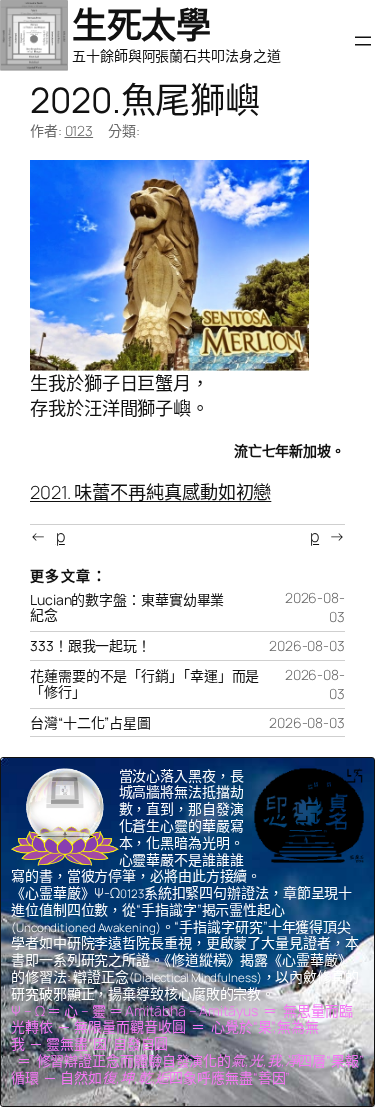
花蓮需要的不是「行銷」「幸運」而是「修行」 (144, 684)
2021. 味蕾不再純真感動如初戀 (150, 492)
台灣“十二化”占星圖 (90, 723)
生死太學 (141, 25)
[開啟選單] (363, 41)
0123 (79, 130)
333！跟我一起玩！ (90, 646)
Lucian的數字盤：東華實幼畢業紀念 (127, 608)
